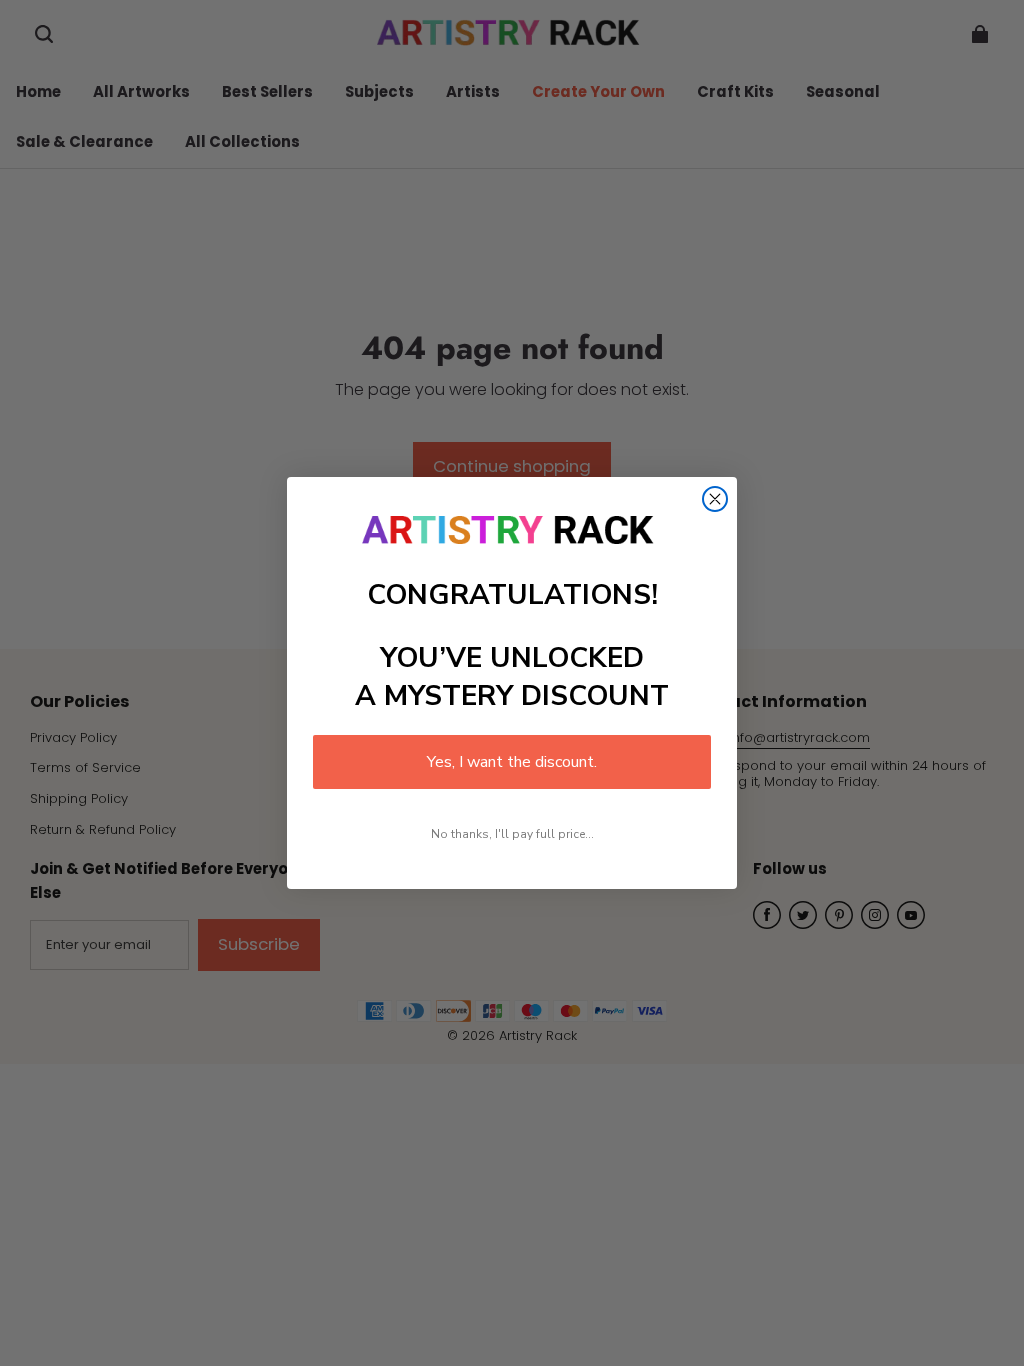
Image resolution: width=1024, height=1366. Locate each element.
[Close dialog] (715, 499)
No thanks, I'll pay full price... (512, 834)
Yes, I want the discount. (512, 762)
